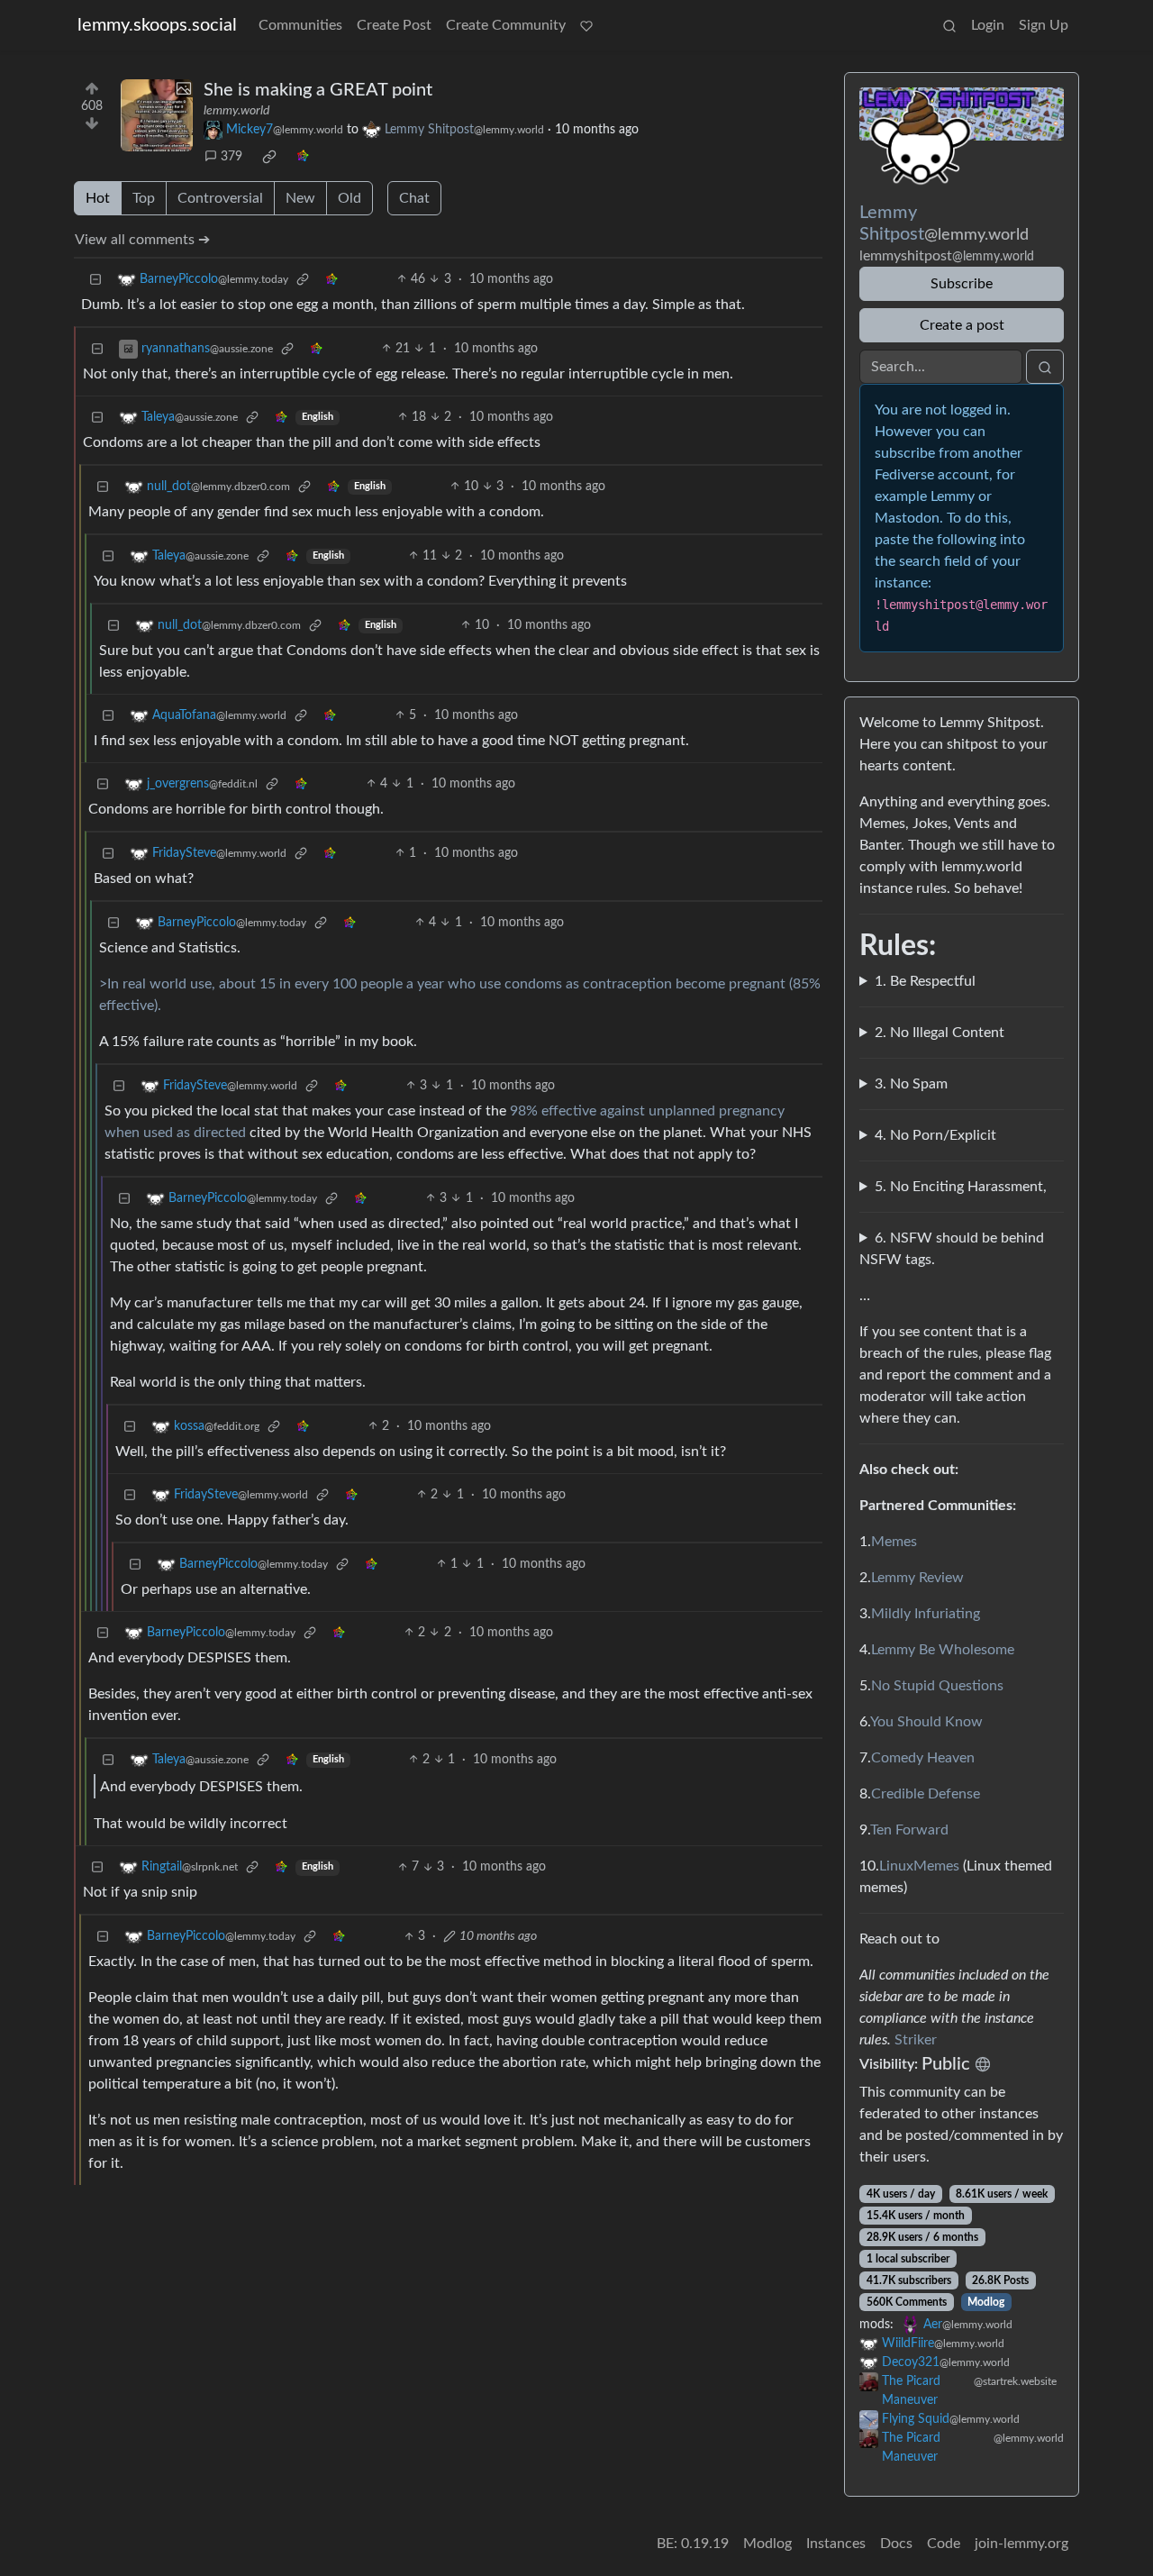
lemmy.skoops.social (157, 25)
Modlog (986, 2302)
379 (232, 157)
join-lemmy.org (1021, 2544)
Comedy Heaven (923, 1758)
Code (944, 2544)
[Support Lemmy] (586, 25)
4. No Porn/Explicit (935, 1135)
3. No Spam (911, 1084)
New (300, 198)
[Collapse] (95, 280)
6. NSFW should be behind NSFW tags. (952, 1249)
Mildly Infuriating (926, 1614)
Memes (894, 1542)
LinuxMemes (919, 1866)
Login (988, 25)
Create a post (962, 325)
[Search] (949, 25)
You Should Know (926, 1722)
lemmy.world (236, 111)
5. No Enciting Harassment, (961, 1187)
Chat (414, 198)
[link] (269, 157)
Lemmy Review (917, 1578)
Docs (896, 2544)
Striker (916, 2040)
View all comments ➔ (142, 240)
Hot (98, 198)
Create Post (394, 25)
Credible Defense (926, 1794)
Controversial (220, 198)
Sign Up (1044, 25)
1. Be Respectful (925, 981)
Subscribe (962, 284)
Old (350, 198)
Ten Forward (909, 1830)
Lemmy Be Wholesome (943, 1650)
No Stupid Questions (937, 1686)
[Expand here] (157, 115)
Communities (300, 25)
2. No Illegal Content (940, 1033)
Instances (836, 2544)
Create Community (506, 25)
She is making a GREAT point (318, 90)
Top (144, 198)
